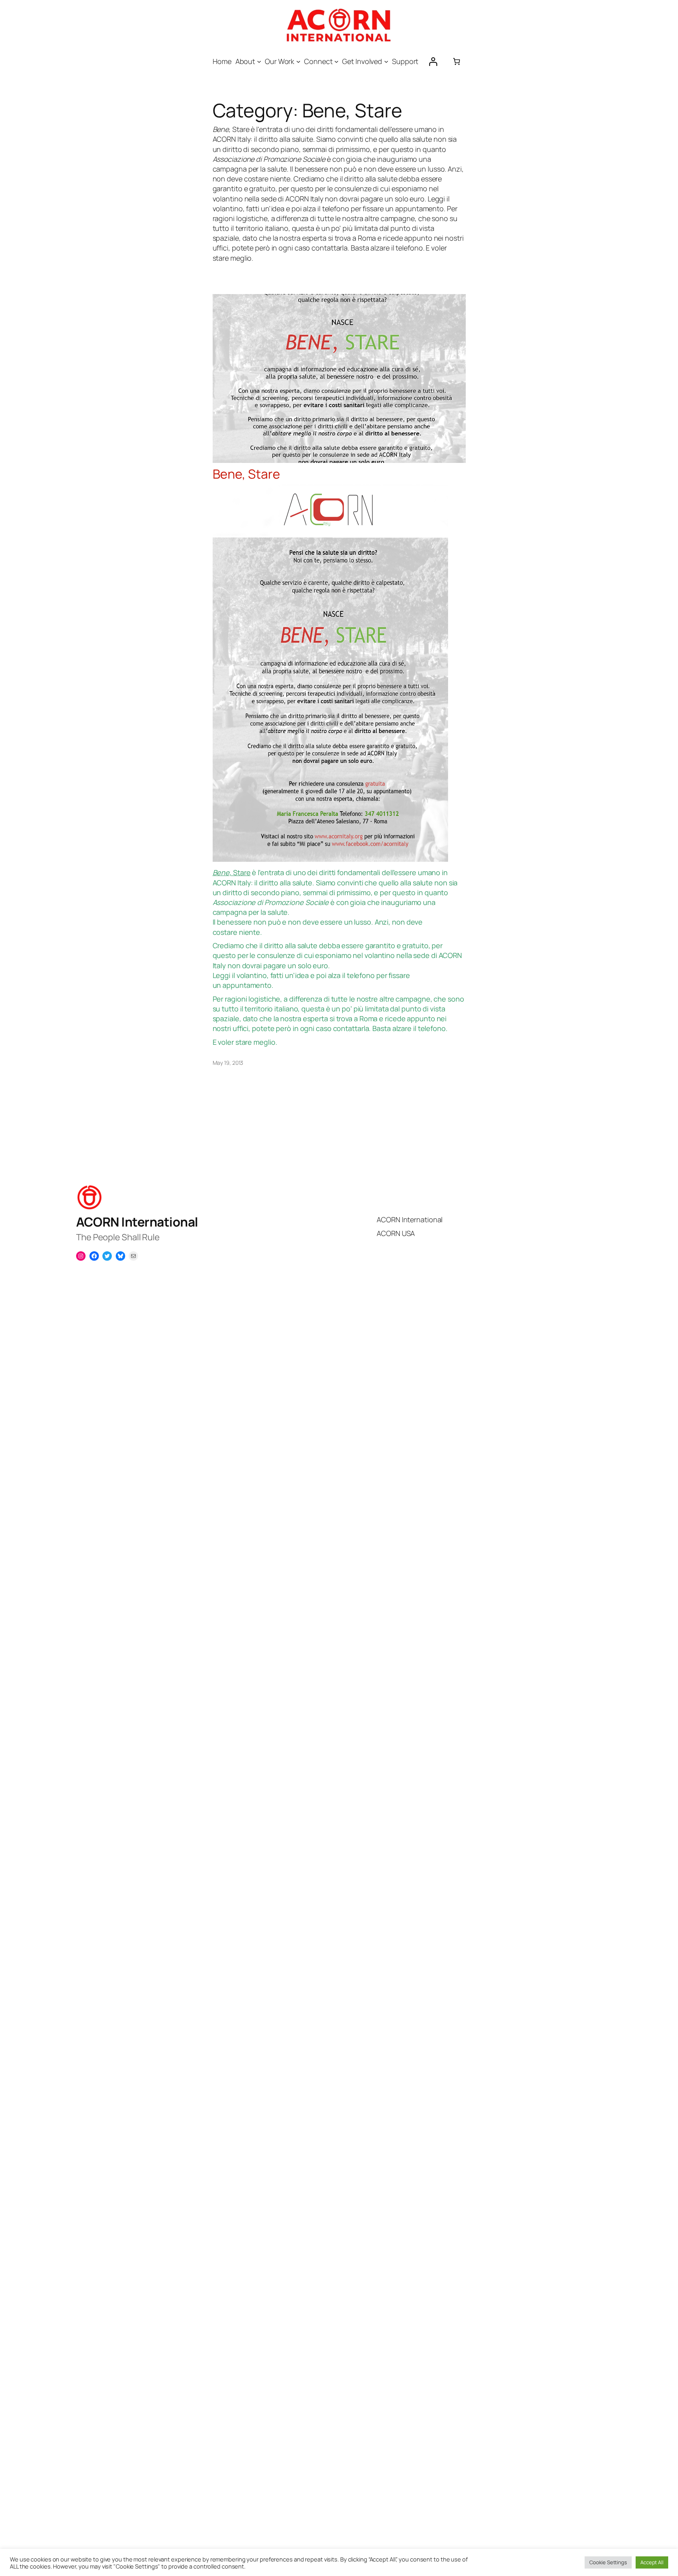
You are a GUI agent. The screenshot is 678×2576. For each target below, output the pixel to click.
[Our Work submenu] (298, 61)
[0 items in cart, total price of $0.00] (457, 61)
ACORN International (137, 1222)
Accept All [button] (652, 2562)
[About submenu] (259, 61)
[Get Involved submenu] (386, 61)
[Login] (433, 61)
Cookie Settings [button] (608, 2562)
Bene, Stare (246, 474)
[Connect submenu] (336, 61)
